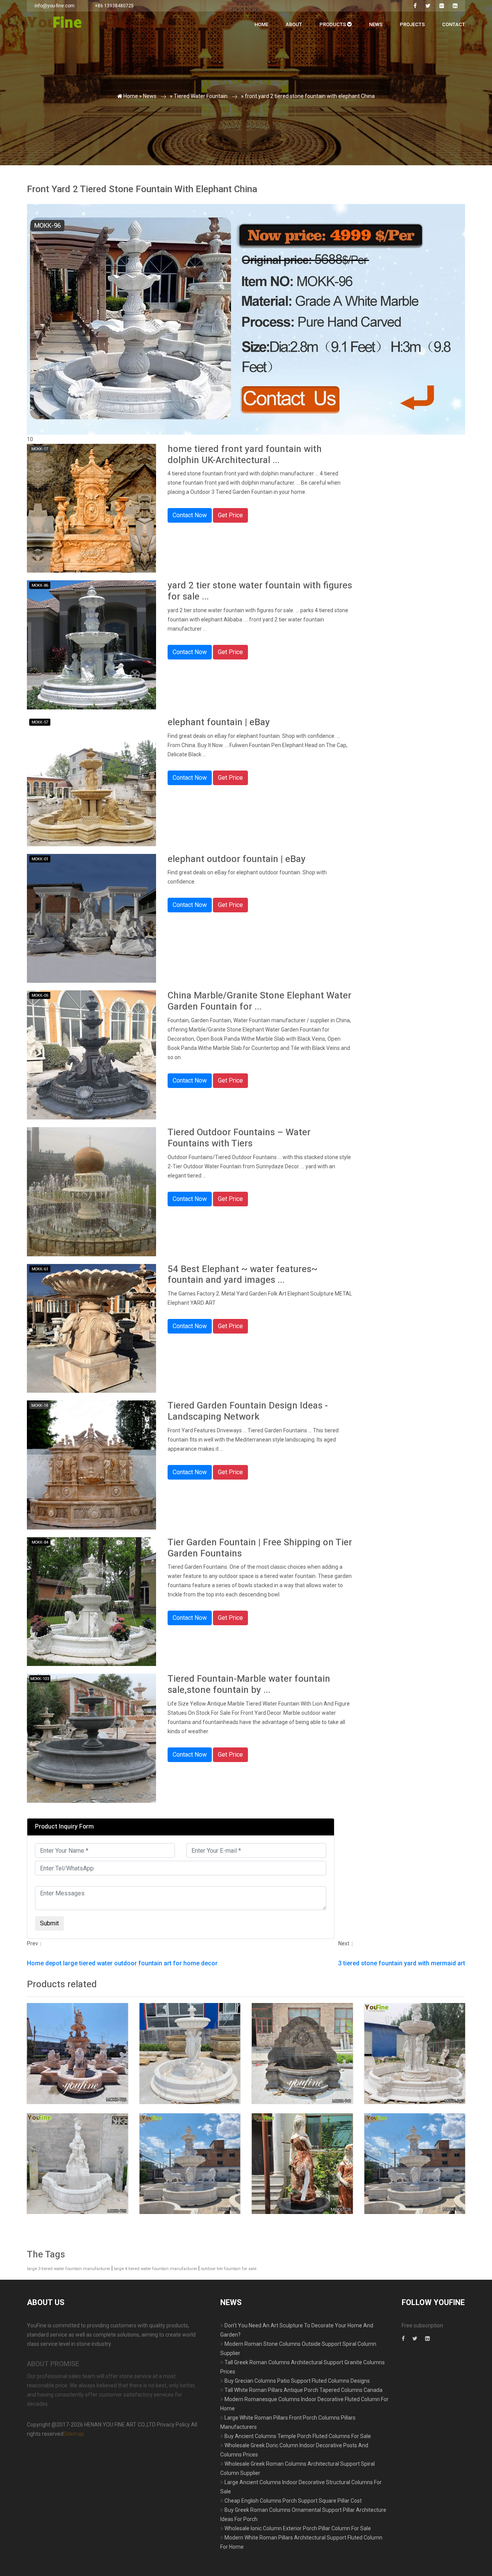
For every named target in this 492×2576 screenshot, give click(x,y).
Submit (111, 157)
